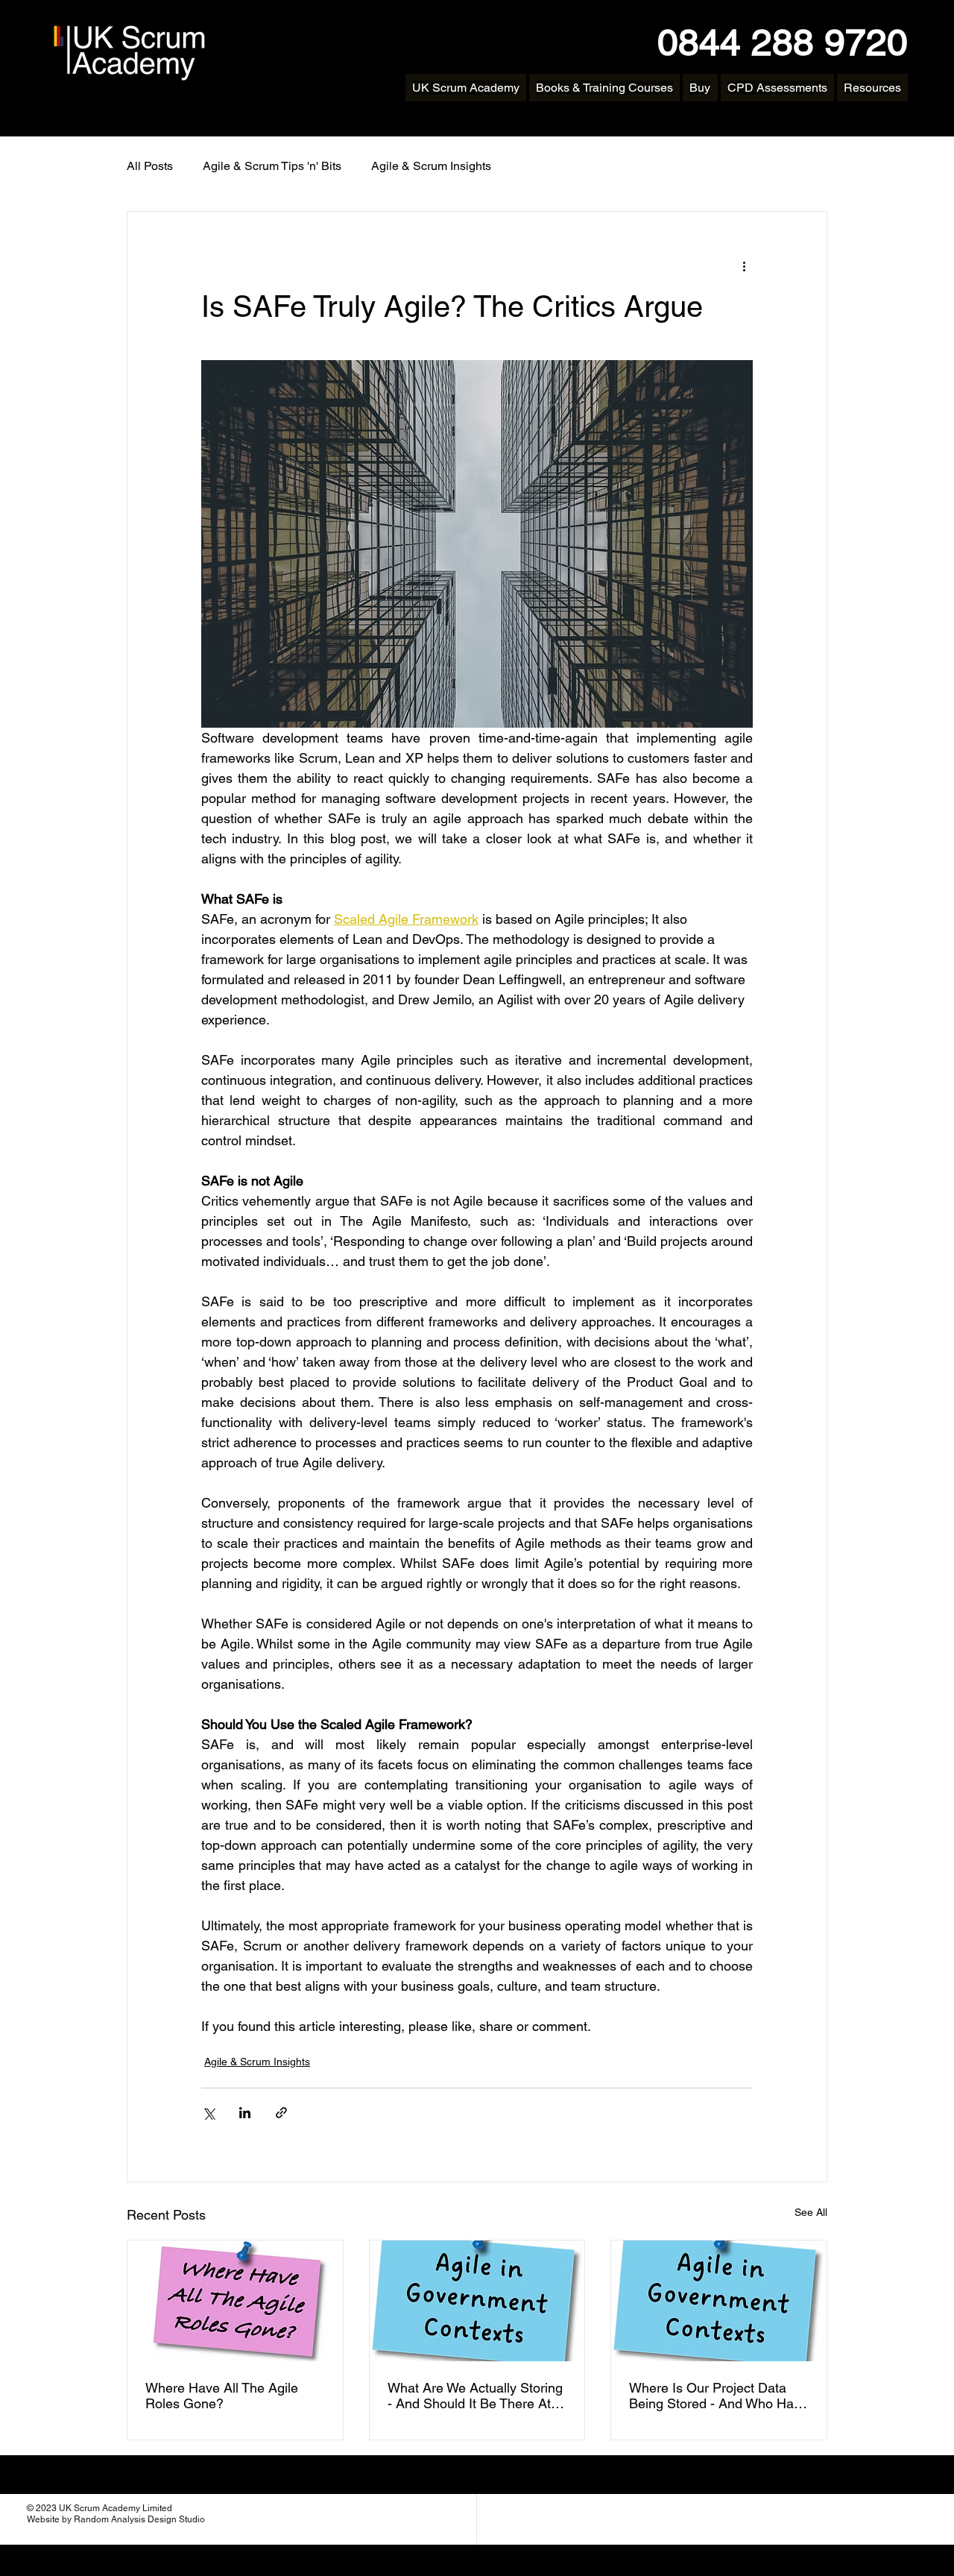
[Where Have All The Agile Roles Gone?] (235, 2301)
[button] (604, 88)
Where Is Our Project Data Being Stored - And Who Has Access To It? (715, 2396)
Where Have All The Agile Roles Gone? (222, 2396)
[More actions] (744, 265)
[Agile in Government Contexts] (477, 2301)
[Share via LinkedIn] (245, 2113)
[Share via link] (281, 2113)
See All (811, 2212)
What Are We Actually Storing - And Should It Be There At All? (475, 2396)
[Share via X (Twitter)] (208, 2113)
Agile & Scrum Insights (431, 166)
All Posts (150, 166)
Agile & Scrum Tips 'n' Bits (272, 166)
